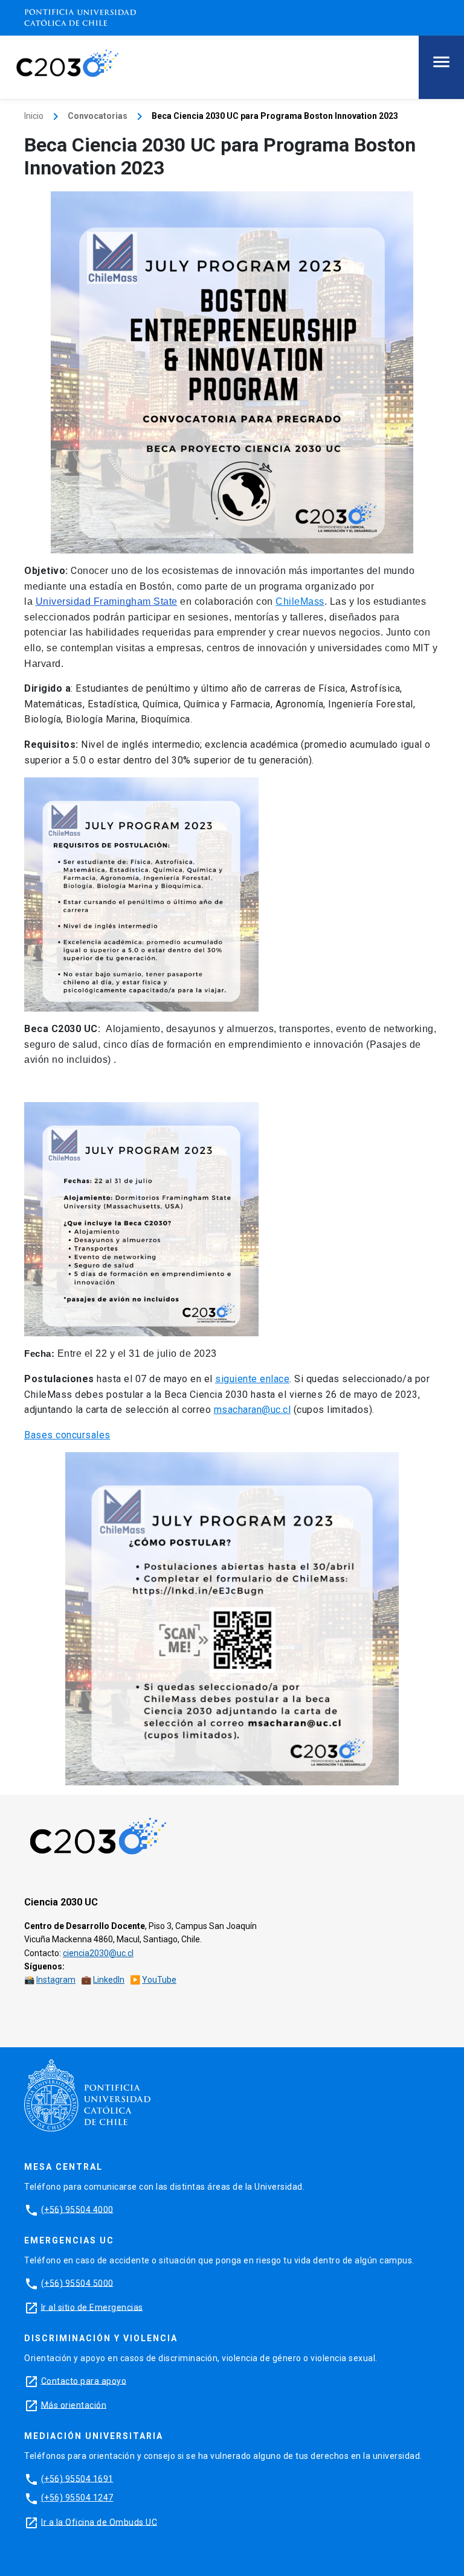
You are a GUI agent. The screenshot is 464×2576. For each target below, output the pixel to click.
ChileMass (300, 601)
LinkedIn (109, 1980)
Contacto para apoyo (84, 2380)
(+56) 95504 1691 (77, 2478)
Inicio (34, 116)
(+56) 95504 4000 (77, 2209)
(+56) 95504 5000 (77, 2283)
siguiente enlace (252, 1379)
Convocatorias (98, 116)
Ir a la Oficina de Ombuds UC (99, 2522)
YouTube (159, 1980)
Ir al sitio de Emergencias (92, 2307)
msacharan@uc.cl (253, 1410)
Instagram (56, 1980)
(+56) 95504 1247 (77, 2498)
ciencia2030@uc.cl (98, 1953)
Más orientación (74, 2405)
